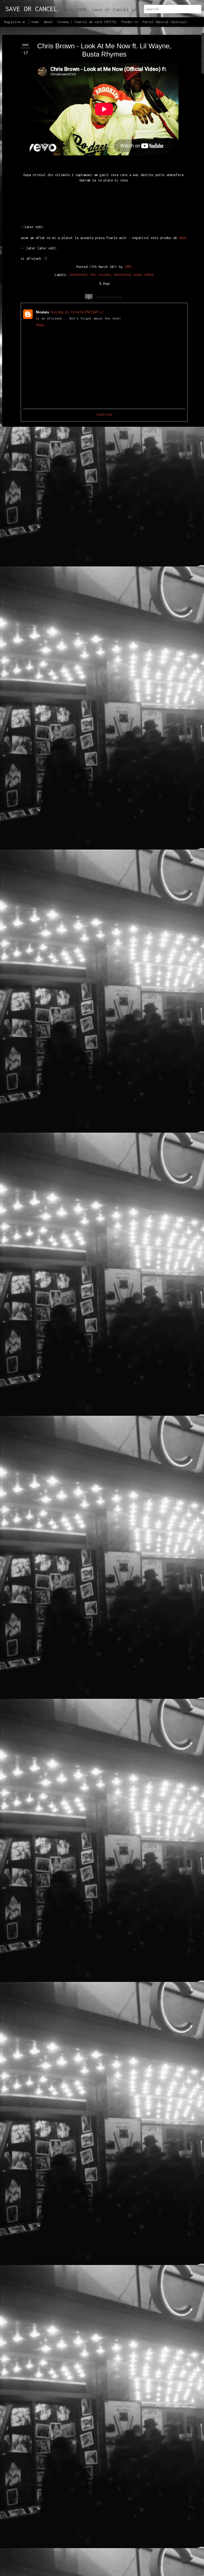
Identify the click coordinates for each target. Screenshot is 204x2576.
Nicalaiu (42, 312)
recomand (122, 274)
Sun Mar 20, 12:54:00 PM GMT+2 (77, 312)
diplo (183, 237)
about (48, 22)
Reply (40, 325)
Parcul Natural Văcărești (165, 22)
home (35, 22)
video (149, 274)
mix (93, 274)
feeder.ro (130, 22)
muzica (105, 274)
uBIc (128, 266)
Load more (104, 414)
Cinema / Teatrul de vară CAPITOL (87, 22)
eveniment (78, 274)
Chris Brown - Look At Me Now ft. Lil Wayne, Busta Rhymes (104, 50)
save (138, 274)
